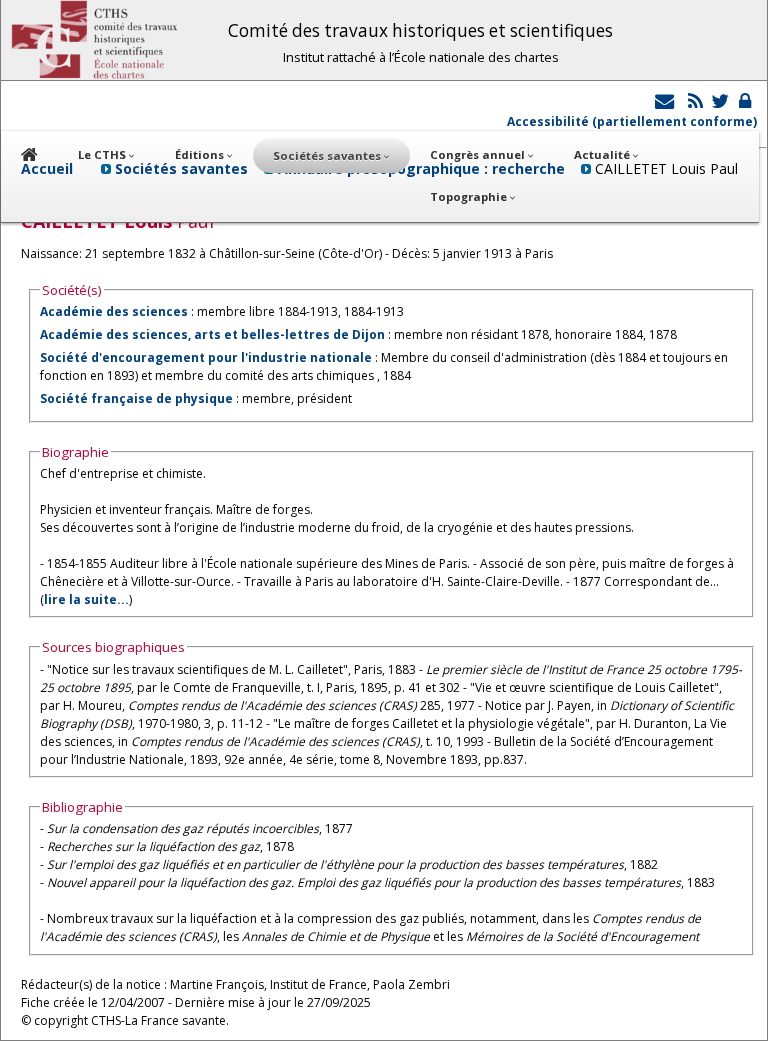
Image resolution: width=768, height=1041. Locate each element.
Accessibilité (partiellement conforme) (632, 121)
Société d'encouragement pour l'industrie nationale (206, 357)
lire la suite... (86, 599)
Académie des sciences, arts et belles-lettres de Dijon (212, 334)
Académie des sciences (115, 311)
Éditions (201, 154)
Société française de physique (136, 398)
